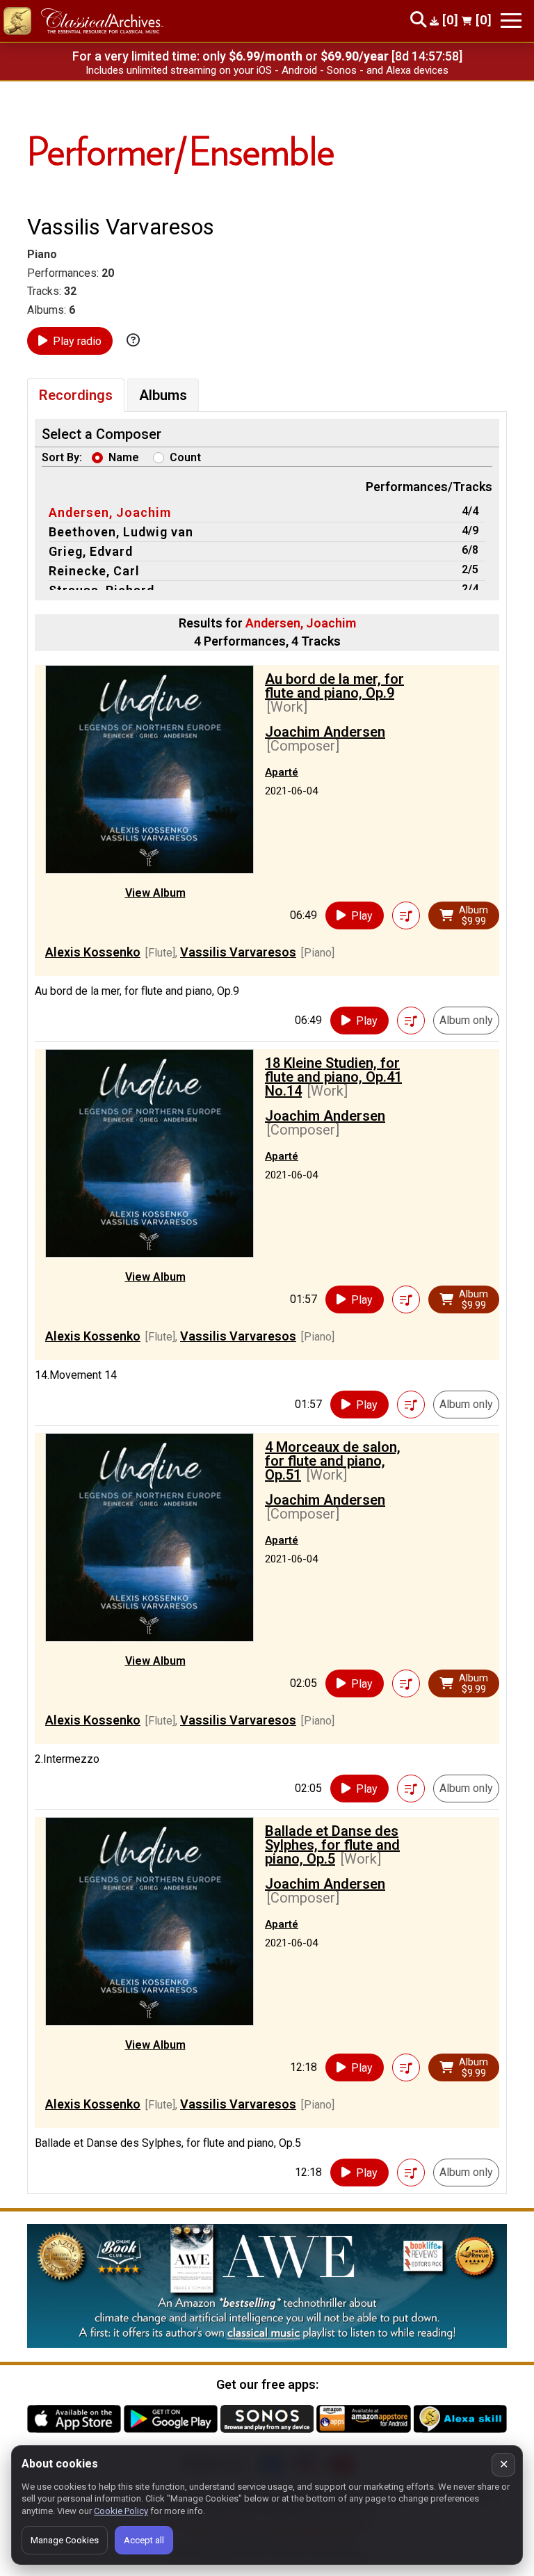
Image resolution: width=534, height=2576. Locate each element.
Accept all (144, 2540)
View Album (155, 893)
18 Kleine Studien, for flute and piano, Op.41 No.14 (333, 1077)
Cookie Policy (121, 2511)
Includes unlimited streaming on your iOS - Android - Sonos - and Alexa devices (267, 70)
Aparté (282, 772)
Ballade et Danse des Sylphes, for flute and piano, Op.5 (332, 1845)
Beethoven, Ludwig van (121, 532)
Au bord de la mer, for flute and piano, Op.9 (334, 686)
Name (124, 457)
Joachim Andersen (325, 732)
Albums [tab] (163, 395)
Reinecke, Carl (94, 571)
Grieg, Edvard (91, 551)
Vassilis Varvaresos (238, 952)
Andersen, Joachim (110, 512)
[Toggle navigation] (511, 21)
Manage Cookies (65, 2540)
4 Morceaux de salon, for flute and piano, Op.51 (333, 1461)
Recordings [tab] (76, 395)
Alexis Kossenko (93, 952)
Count (185, 457)
